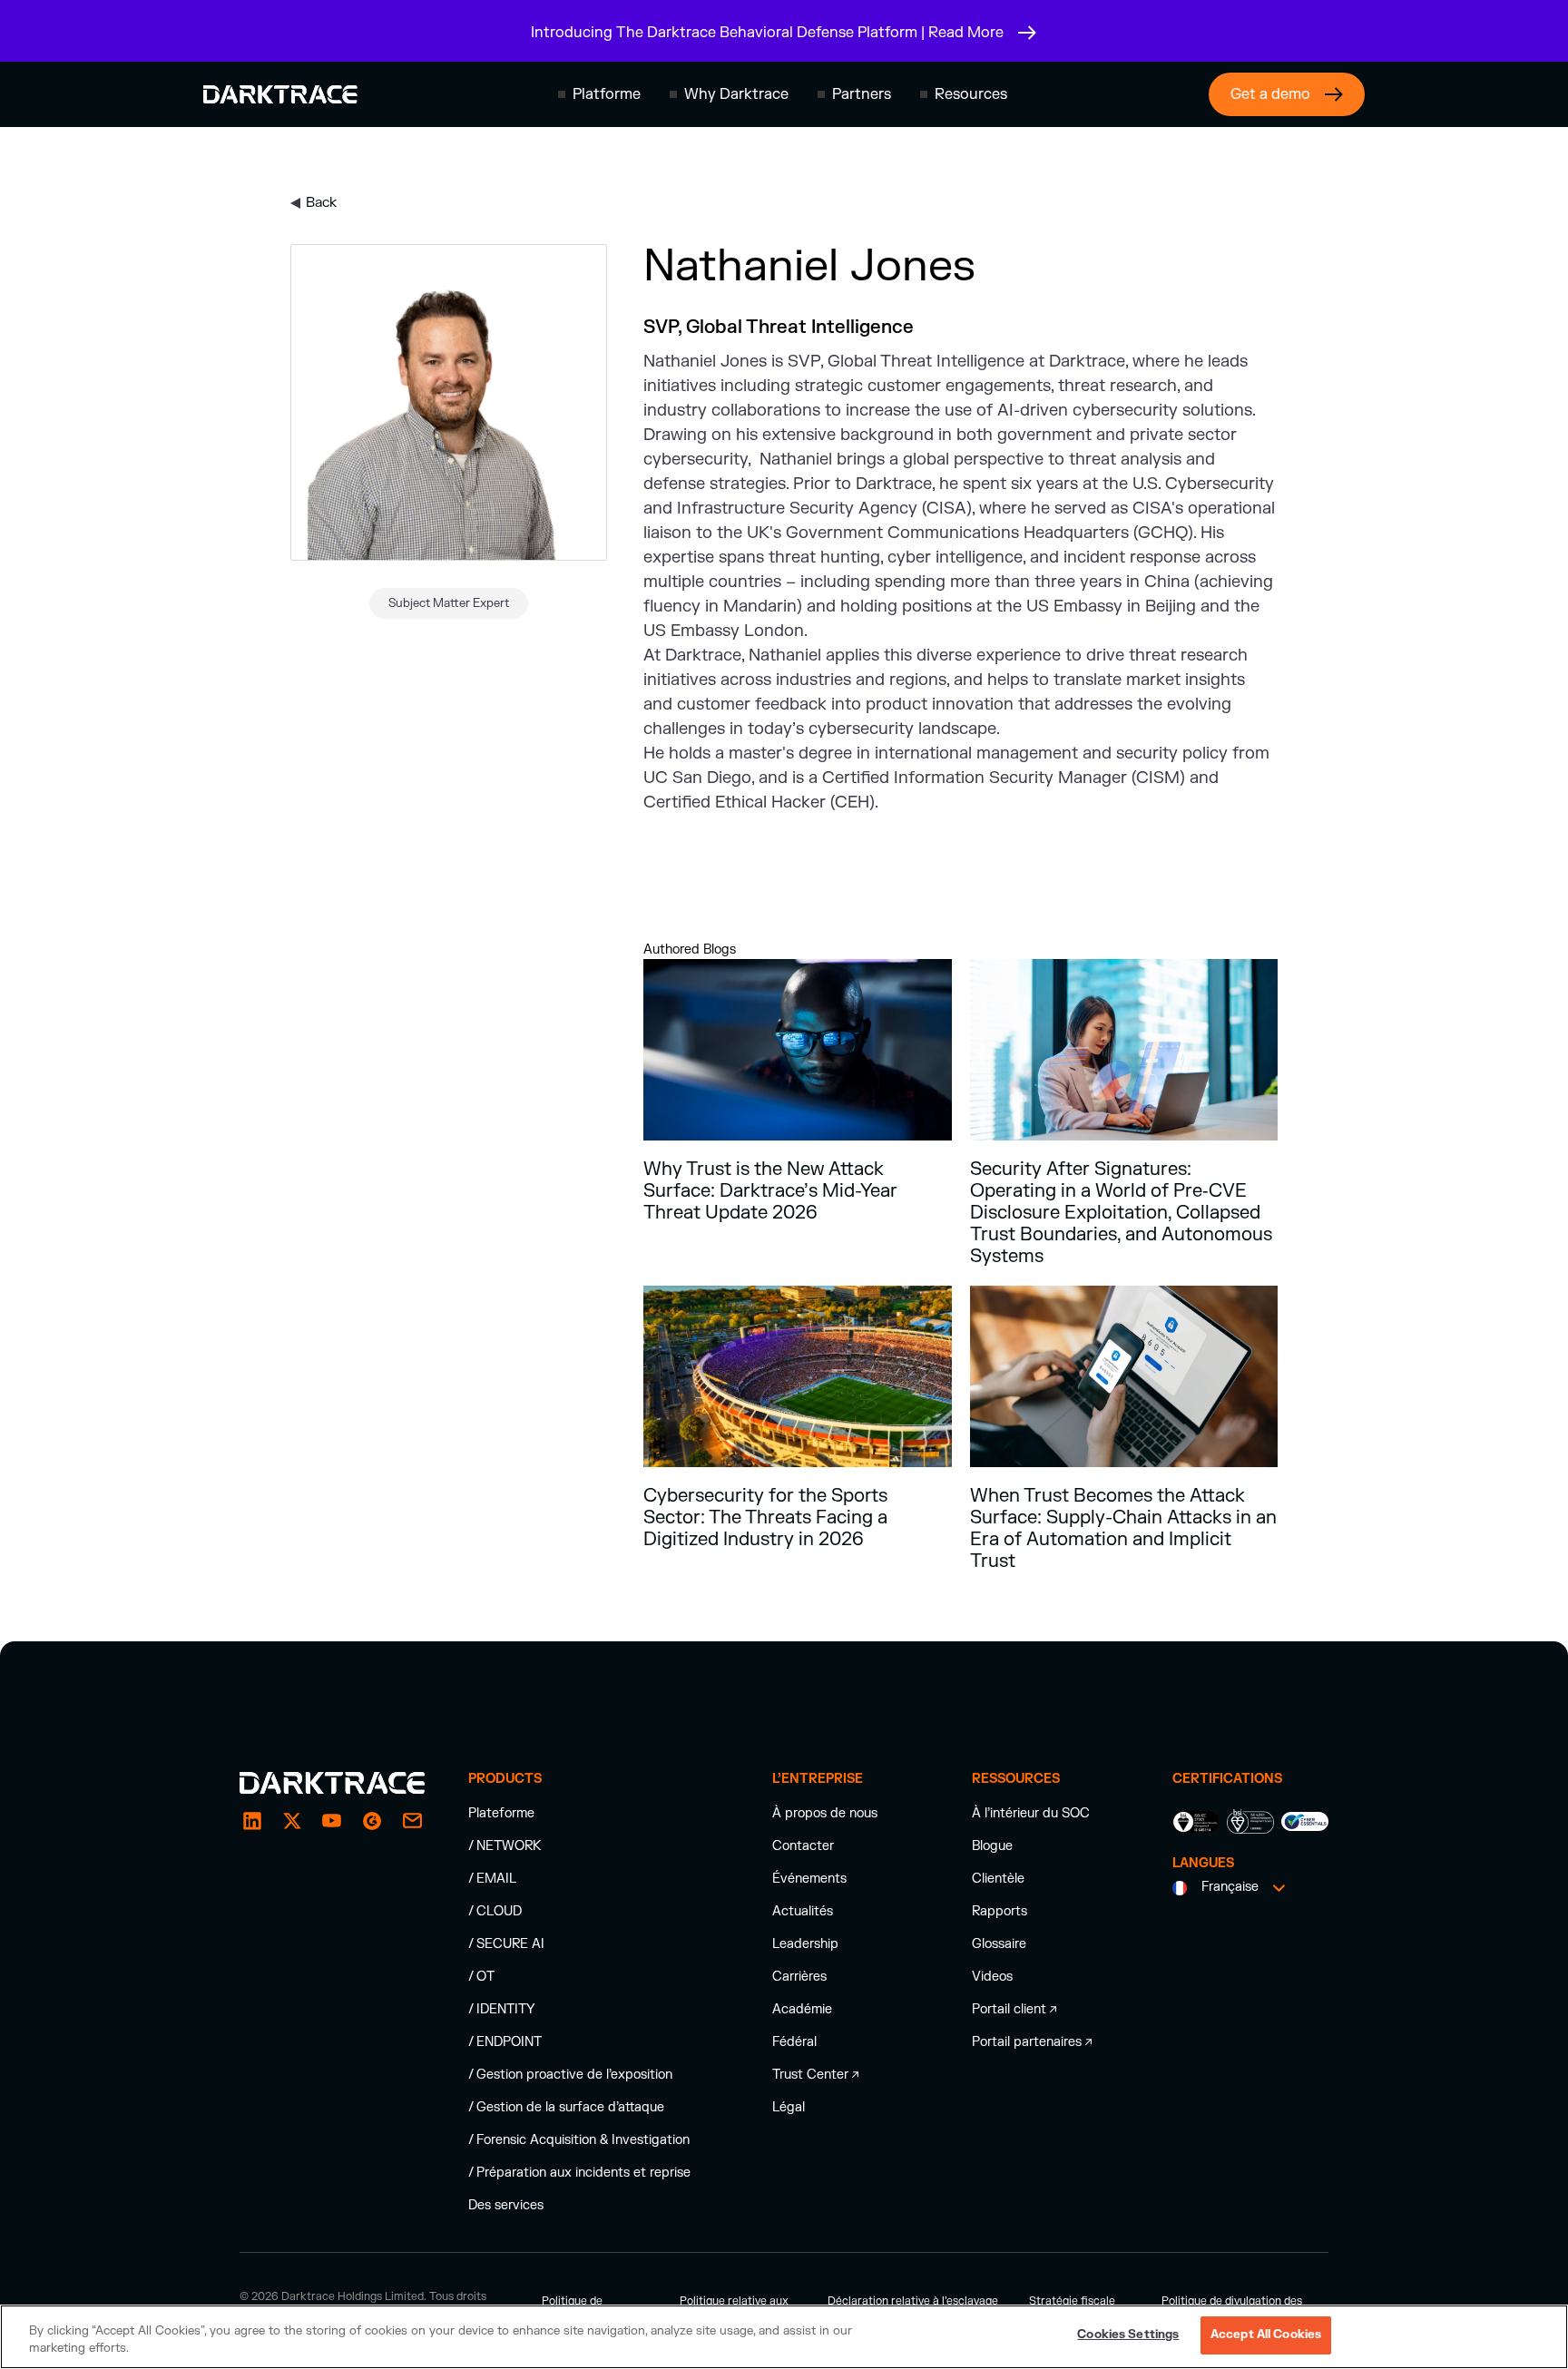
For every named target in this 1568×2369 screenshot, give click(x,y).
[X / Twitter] (292, 1821)
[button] (599, 94)
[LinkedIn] (252, 1821)
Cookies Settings (1128, 2335)
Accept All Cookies (1266, 2335)
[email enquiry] (412, 1821)
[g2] (372, 1821)
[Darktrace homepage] (280, 94)
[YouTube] (332, 1821)
